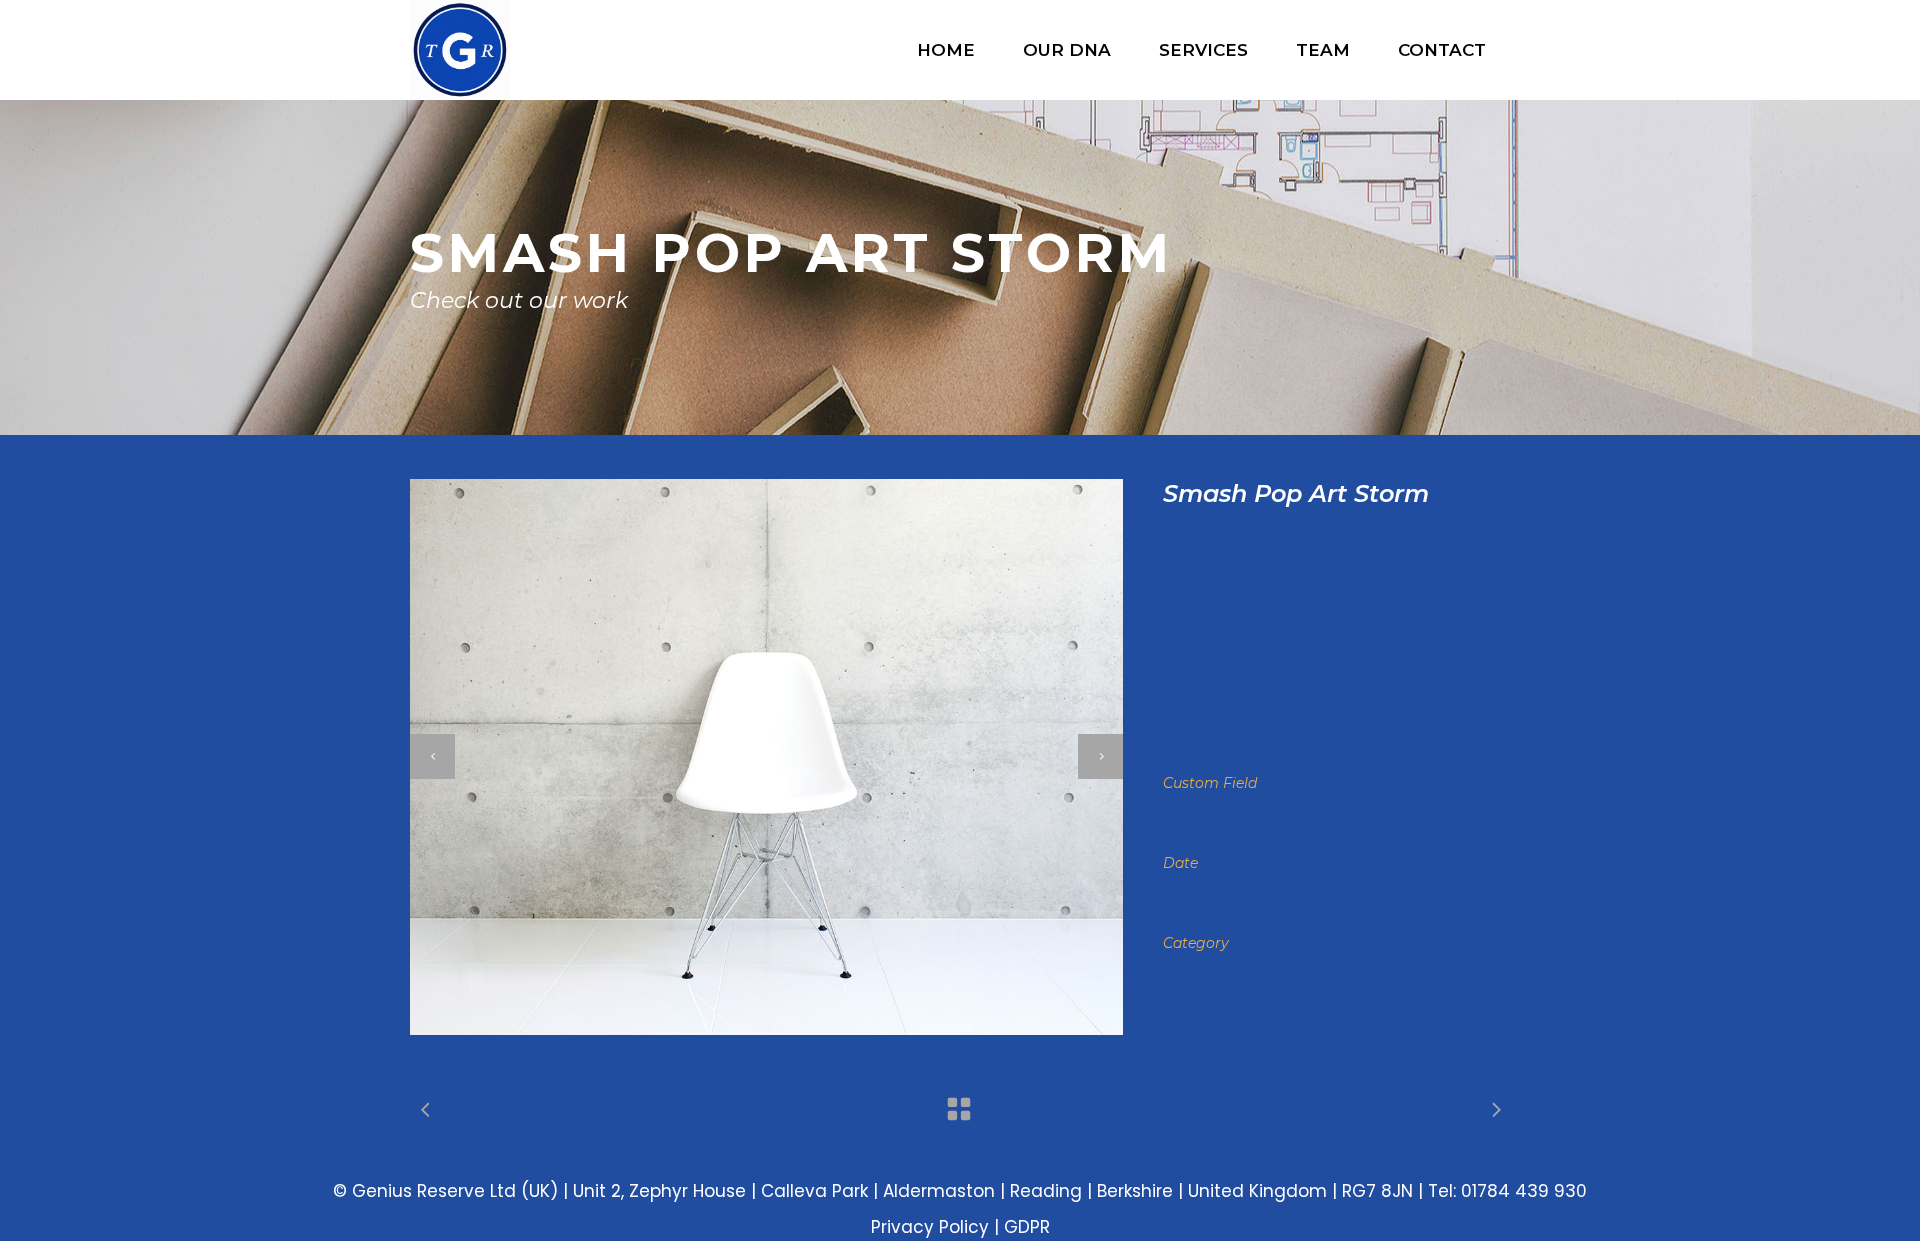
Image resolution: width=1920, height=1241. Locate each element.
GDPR (1027, 1227)
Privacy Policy (930, 1227)
